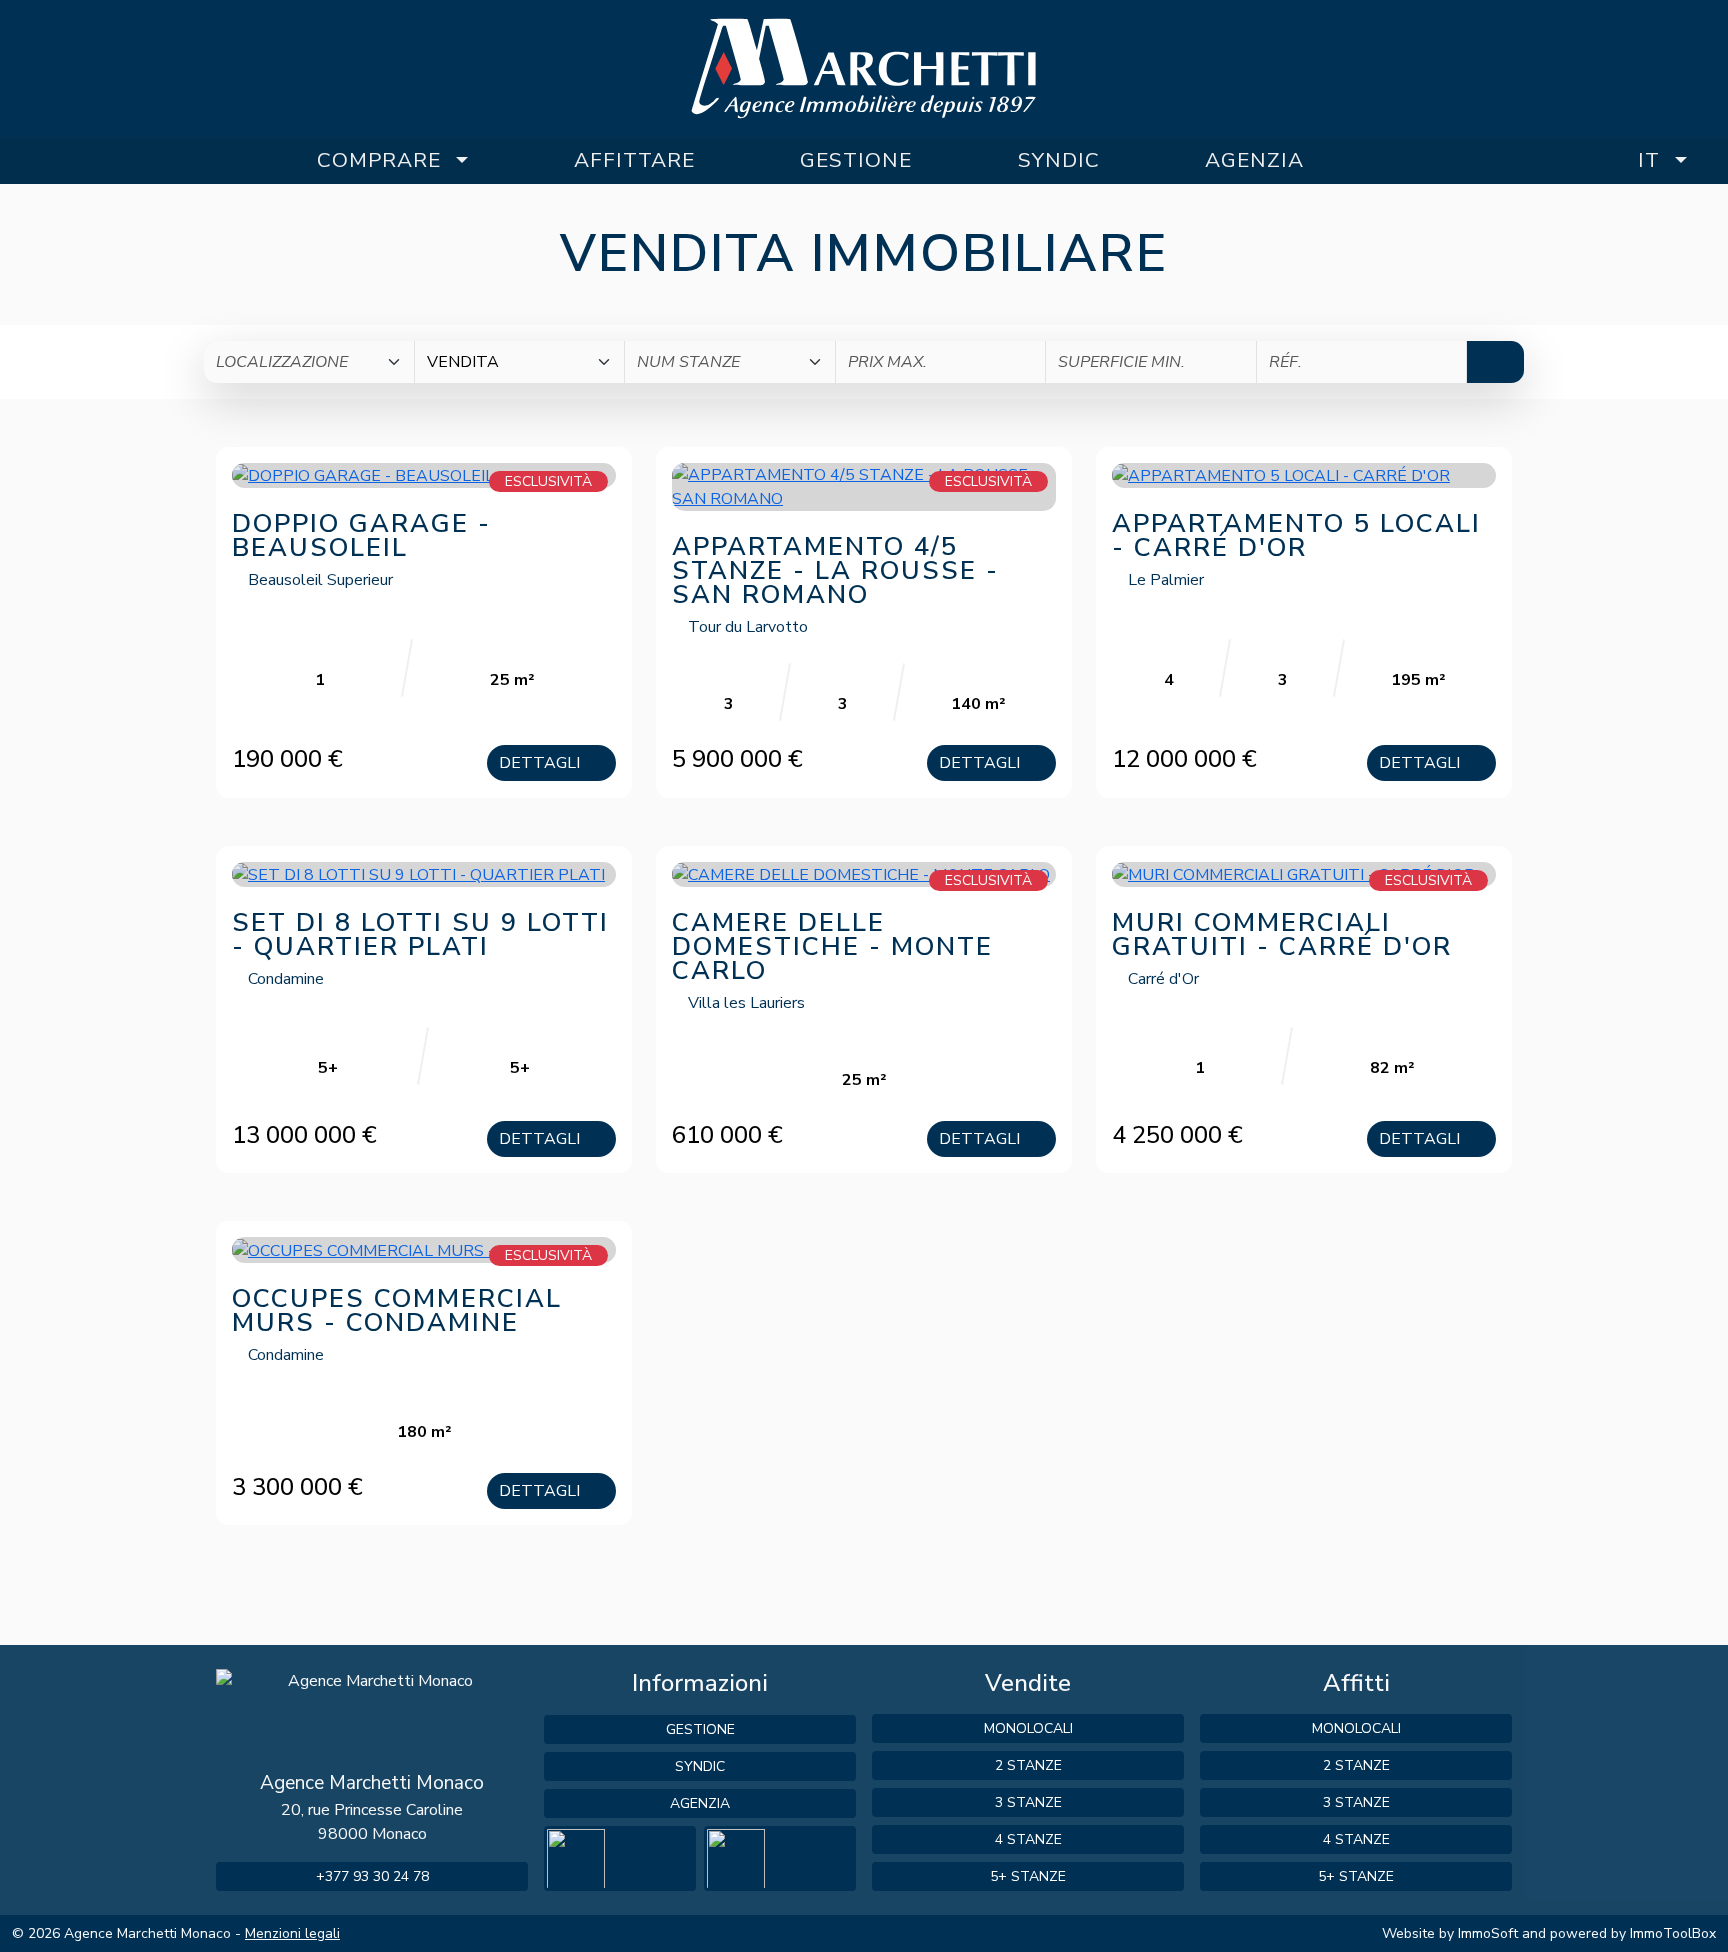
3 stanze (1028, 1802)
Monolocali (1028, 1728)
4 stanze (1028, 1839)
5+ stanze (1028, 1876)
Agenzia (1254, 160)
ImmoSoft (1488, 1933)
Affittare (634, 160)
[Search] (1495, 362)
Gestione (856, 160)
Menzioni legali (292, 1933)
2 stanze (1028, 1765)
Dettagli (541, 763)
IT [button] (1649, 160)
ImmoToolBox (1673, 1933)
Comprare (379, 160)
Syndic (1059, 160)
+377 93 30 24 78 (372, 1876)
